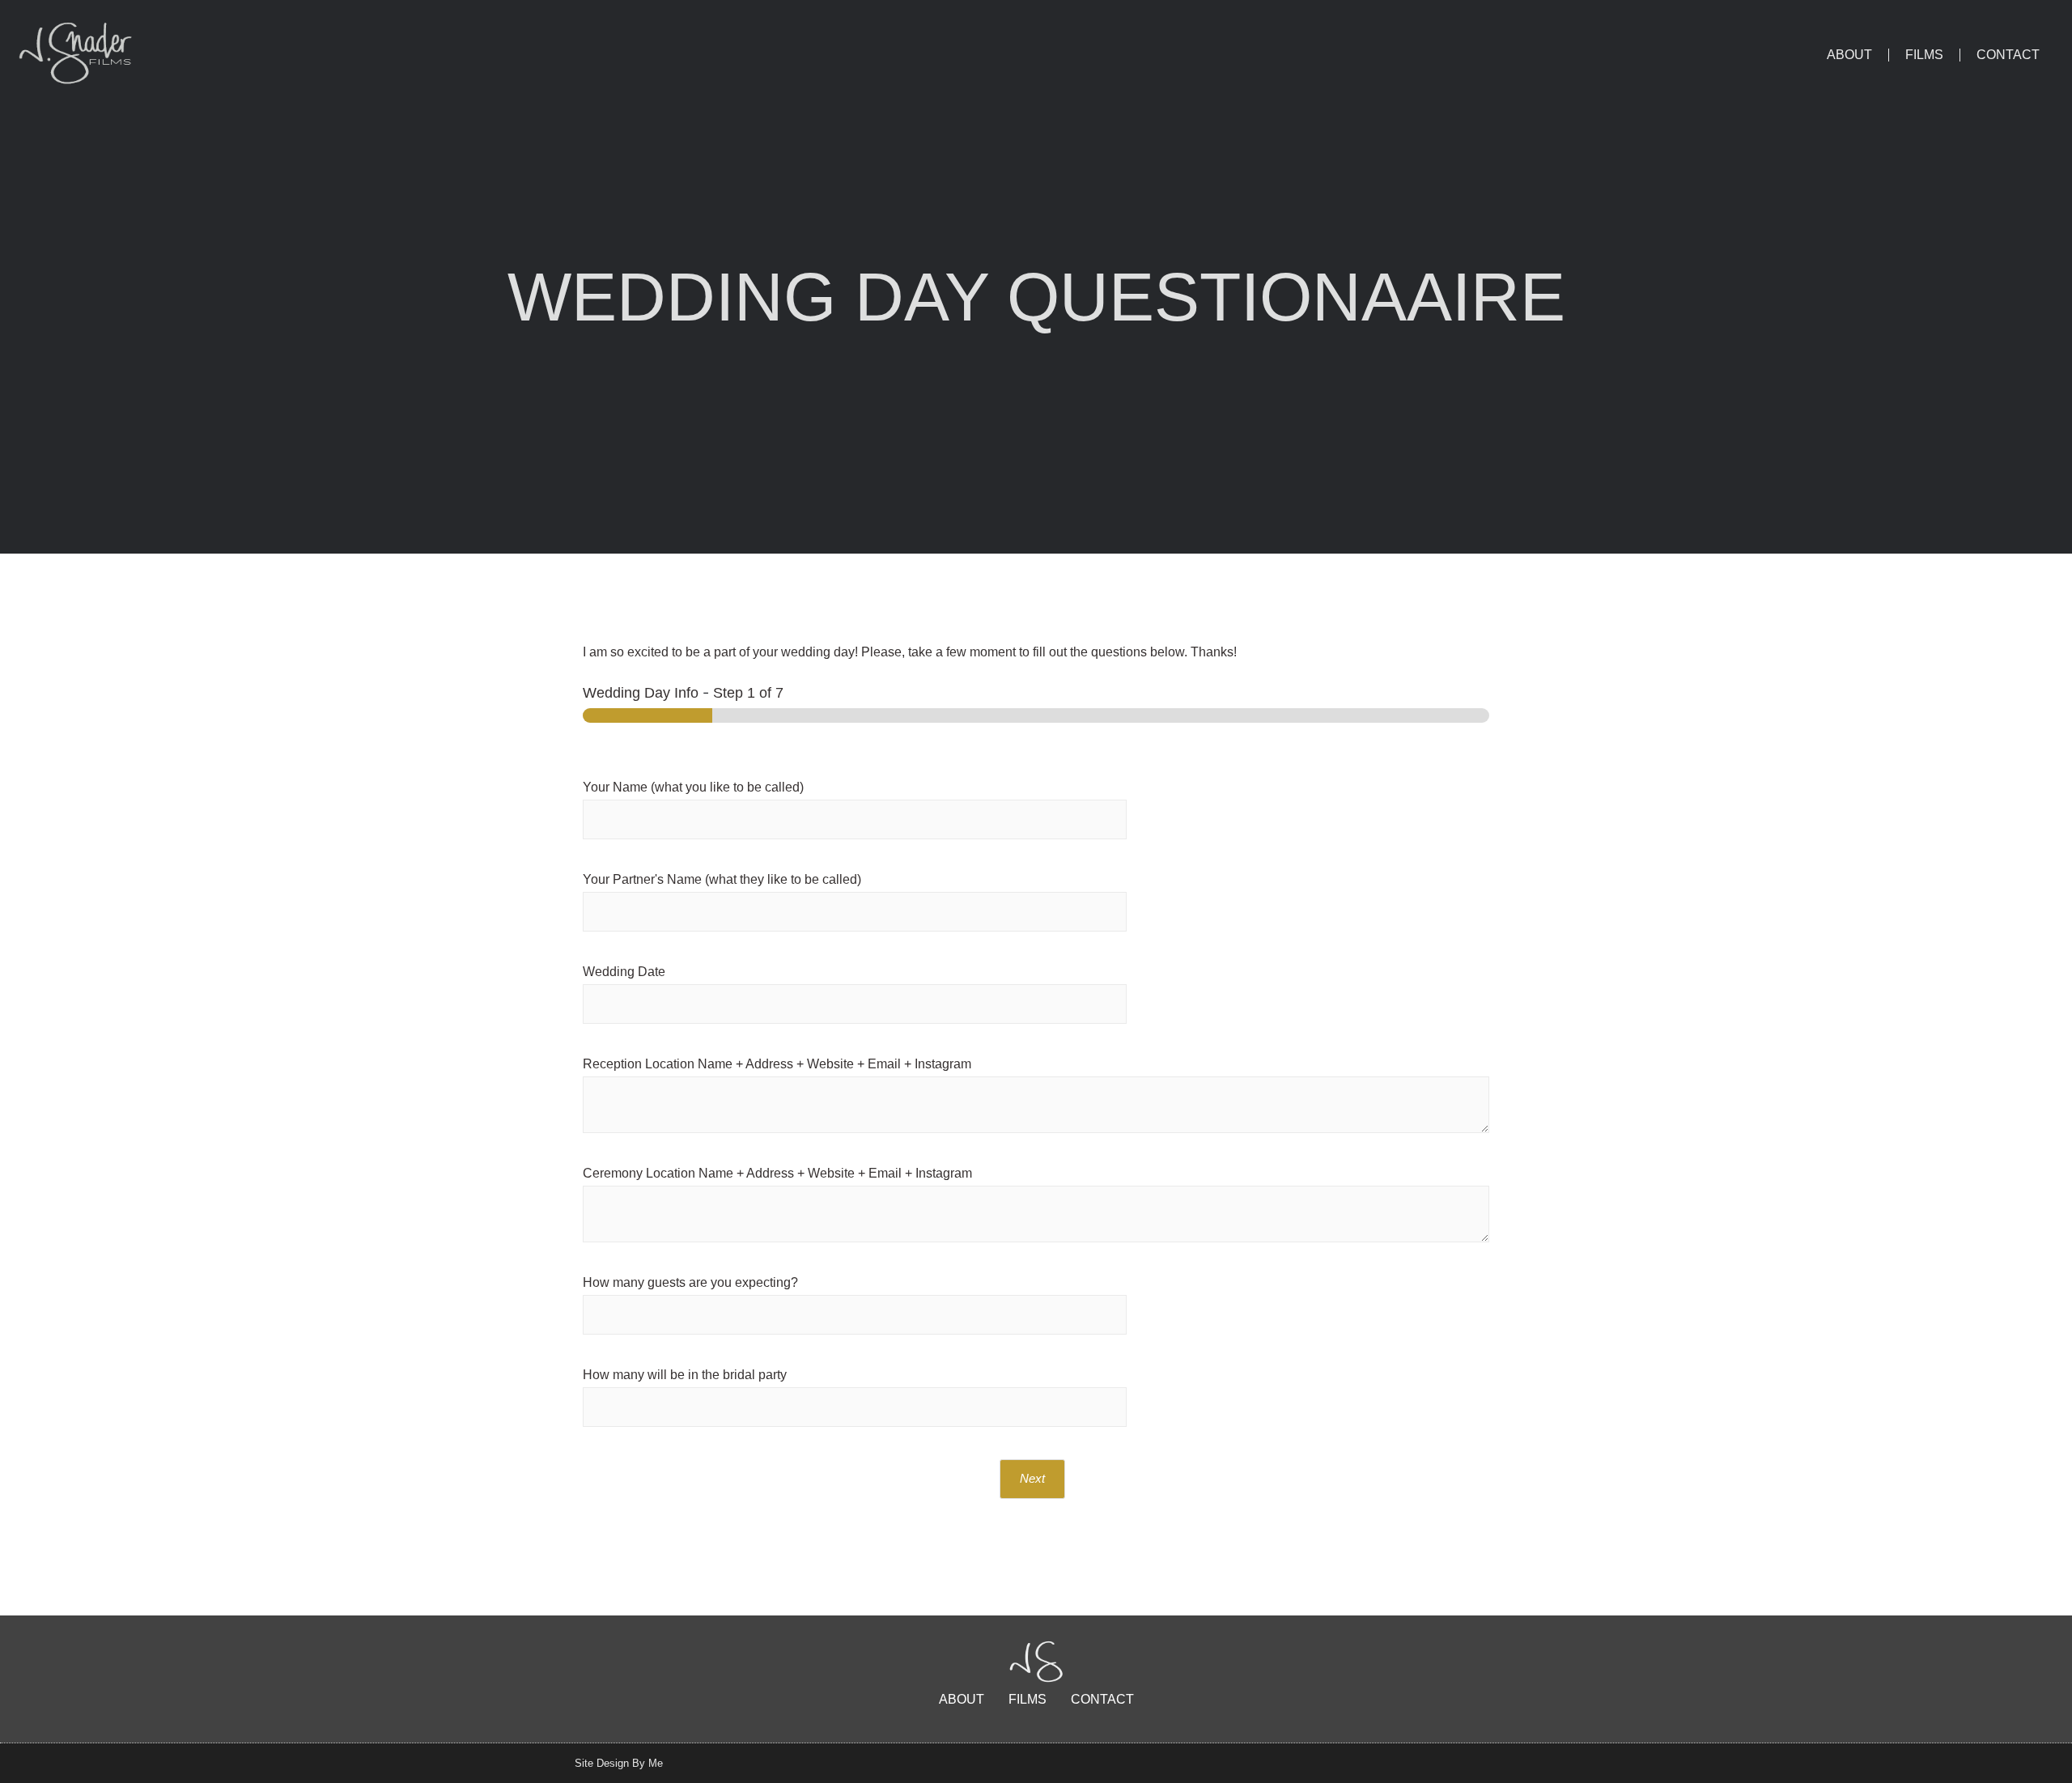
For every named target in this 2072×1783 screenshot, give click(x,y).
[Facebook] (1460, 1763)
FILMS (1924, 55)
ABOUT (1849, 55)
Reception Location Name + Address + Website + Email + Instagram (777, 1064)
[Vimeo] (1491, 1763)
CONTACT (2008, 55)
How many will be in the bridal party (685, 1375)
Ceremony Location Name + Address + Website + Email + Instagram (777, 1173)
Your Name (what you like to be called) (693, 787)
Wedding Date (624, 972)
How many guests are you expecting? (690, 1282)
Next (1032, 1478)
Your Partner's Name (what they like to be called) (722, 879)
